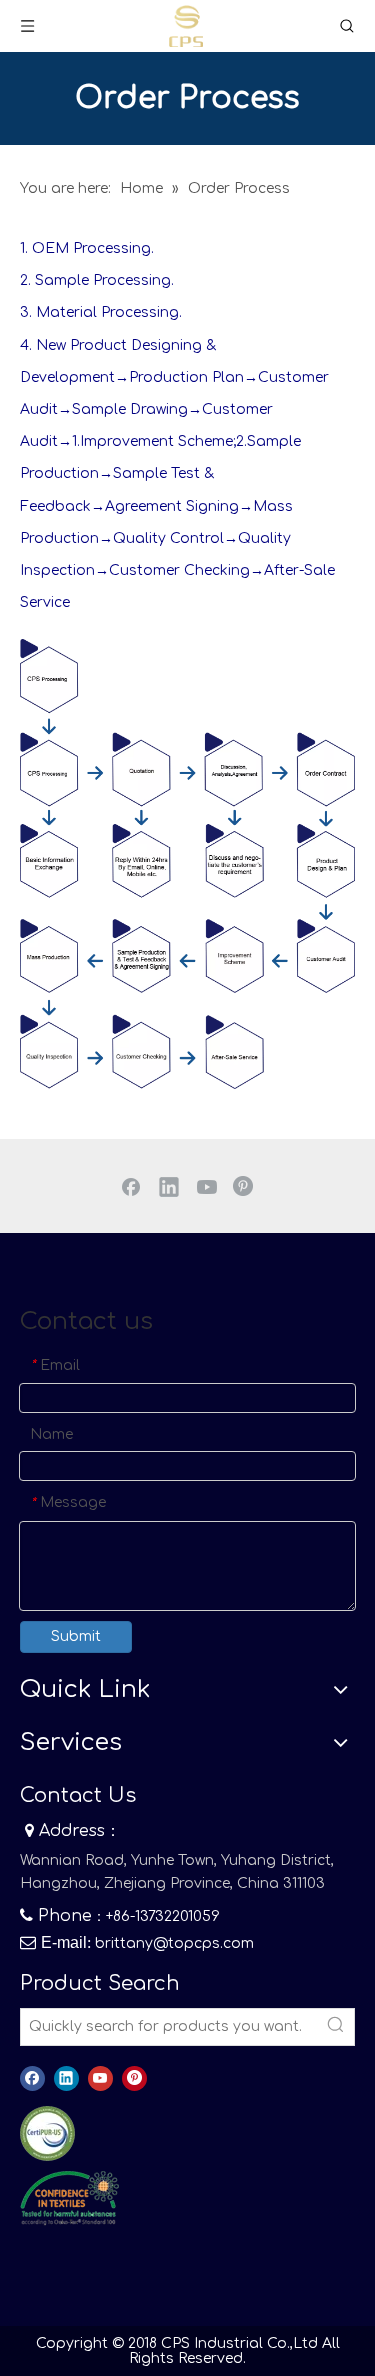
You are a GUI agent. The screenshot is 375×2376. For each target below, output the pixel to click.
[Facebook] (131, 1186)
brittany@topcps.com (174, 1943)
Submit (76, 1636)
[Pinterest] (245, 1186)
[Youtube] (207, 1186)
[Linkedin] (169, 1186)
